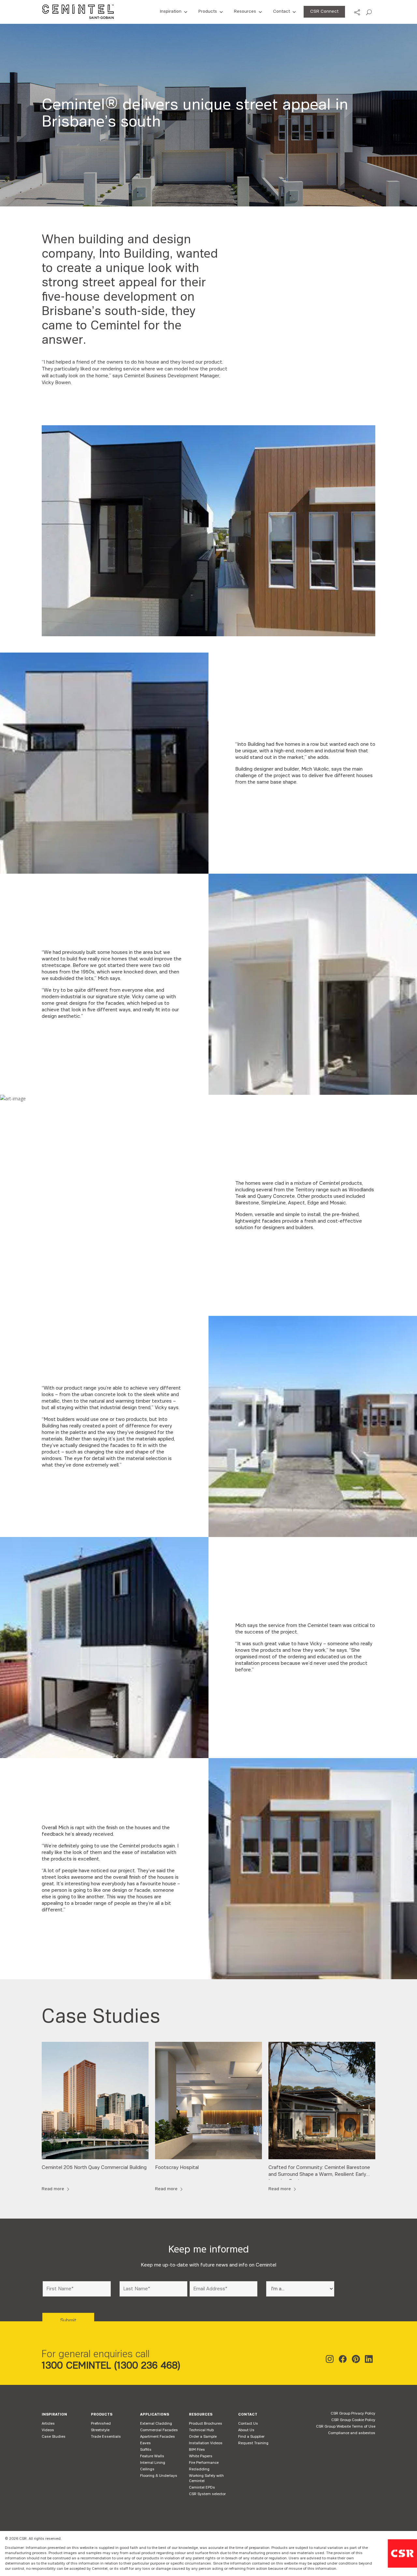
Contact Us (248, 2423)
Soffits (146, 2449)
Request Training (253, 2443)
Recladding (199, 2469)
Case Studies (54, 2436)
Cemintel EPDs (202, 2487)
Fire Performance (204, 2463)
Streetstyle (100, 2430)
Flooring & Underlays (159, 2476)
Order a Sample (203, 2436)
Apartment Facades (158, 2436)
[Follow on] (331, 2360)
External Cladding (156, 2423)
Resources (245, 11)
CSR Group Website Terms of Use (346, 2426)
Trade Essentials (106, 2436)
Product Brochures (206, 2423)
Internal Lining (153, 2463)
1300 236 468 (147, 2365)
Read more (53, 2189)
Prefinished (101, 2423)
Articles (48, 2423)
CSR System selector (207, 2494)
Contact (281, 11)
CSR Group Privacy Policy (353, 2413)
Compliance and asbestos (352, 2433)
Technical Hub (201, 2430)
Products (208, 11)
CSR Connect (324, 11)
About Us (246, 2430)
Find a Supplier (251, 2436)
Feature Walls (152, 2456)
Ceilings (147, 2469)
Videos (48, 2430)
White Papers (201, 2456)
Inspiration (171, 11)
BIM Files (197, 2449)
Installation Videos (206, 2443)
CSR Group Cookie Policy (353, 2420)
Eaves (145, 2443)
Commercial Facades (159, 2430)
